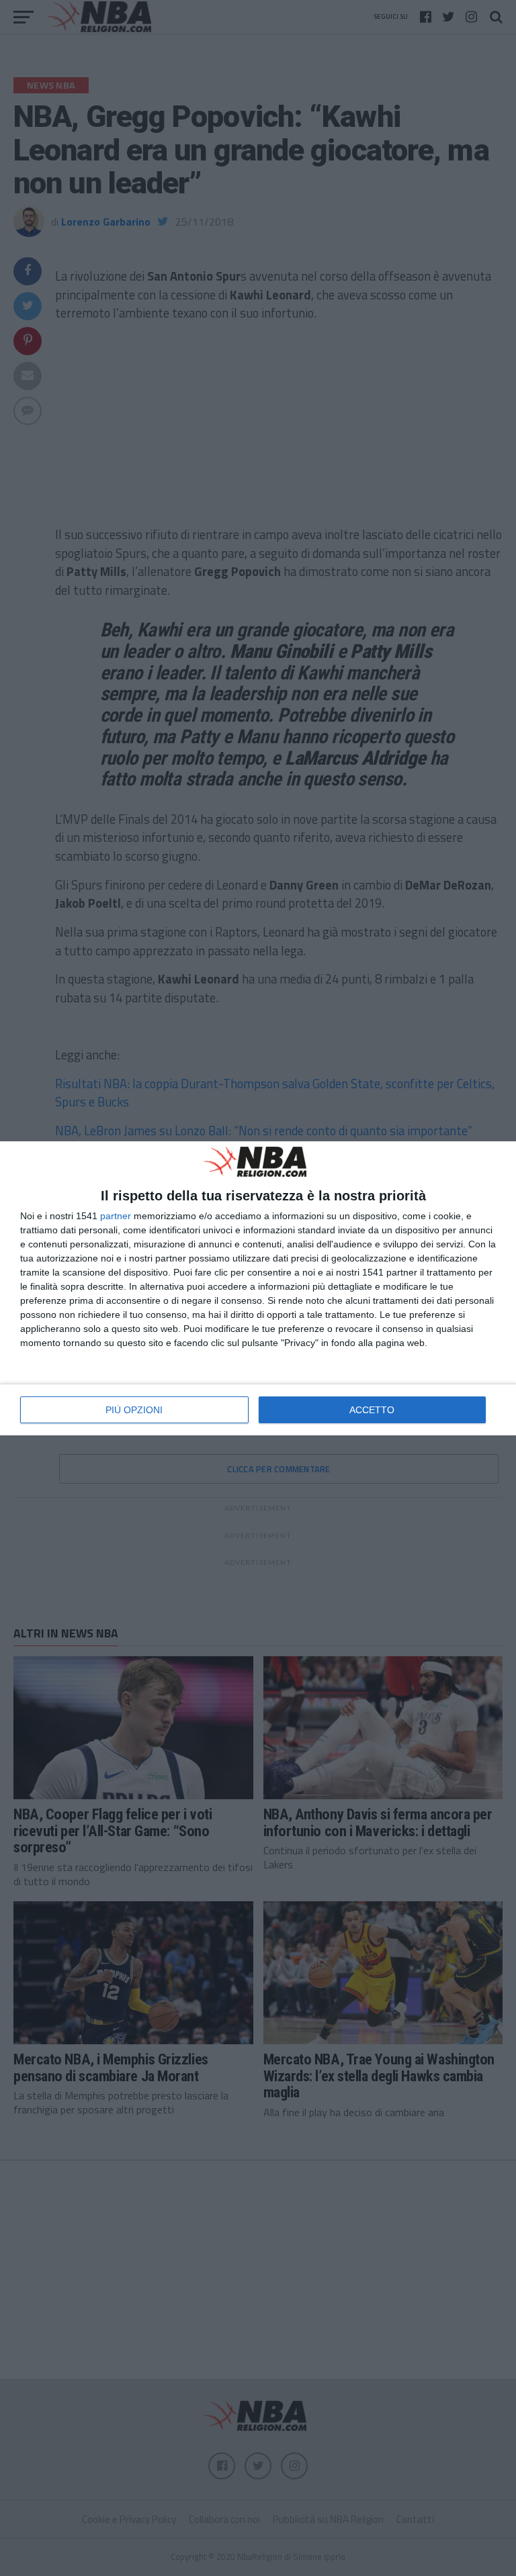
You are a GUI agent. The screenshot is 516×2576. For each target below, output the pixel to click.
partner (116, 1216)
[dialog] (258, 1288)
